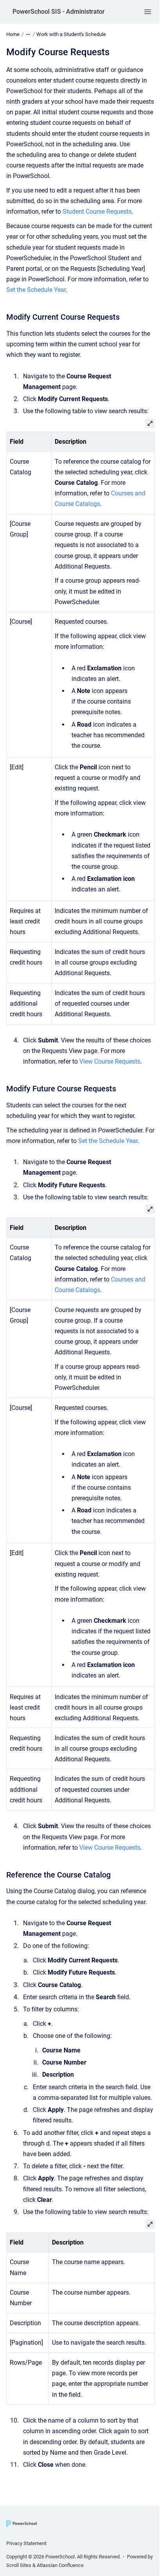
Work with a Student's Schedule (71, 34)
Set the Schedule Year (36, 290)
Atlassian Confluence (60, 2565)
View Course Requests (110, 1061)
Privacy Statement (26, 2543)
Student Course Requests (97, 212)
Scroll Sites (19, 2565)
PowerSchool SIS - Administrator (59, 12)
